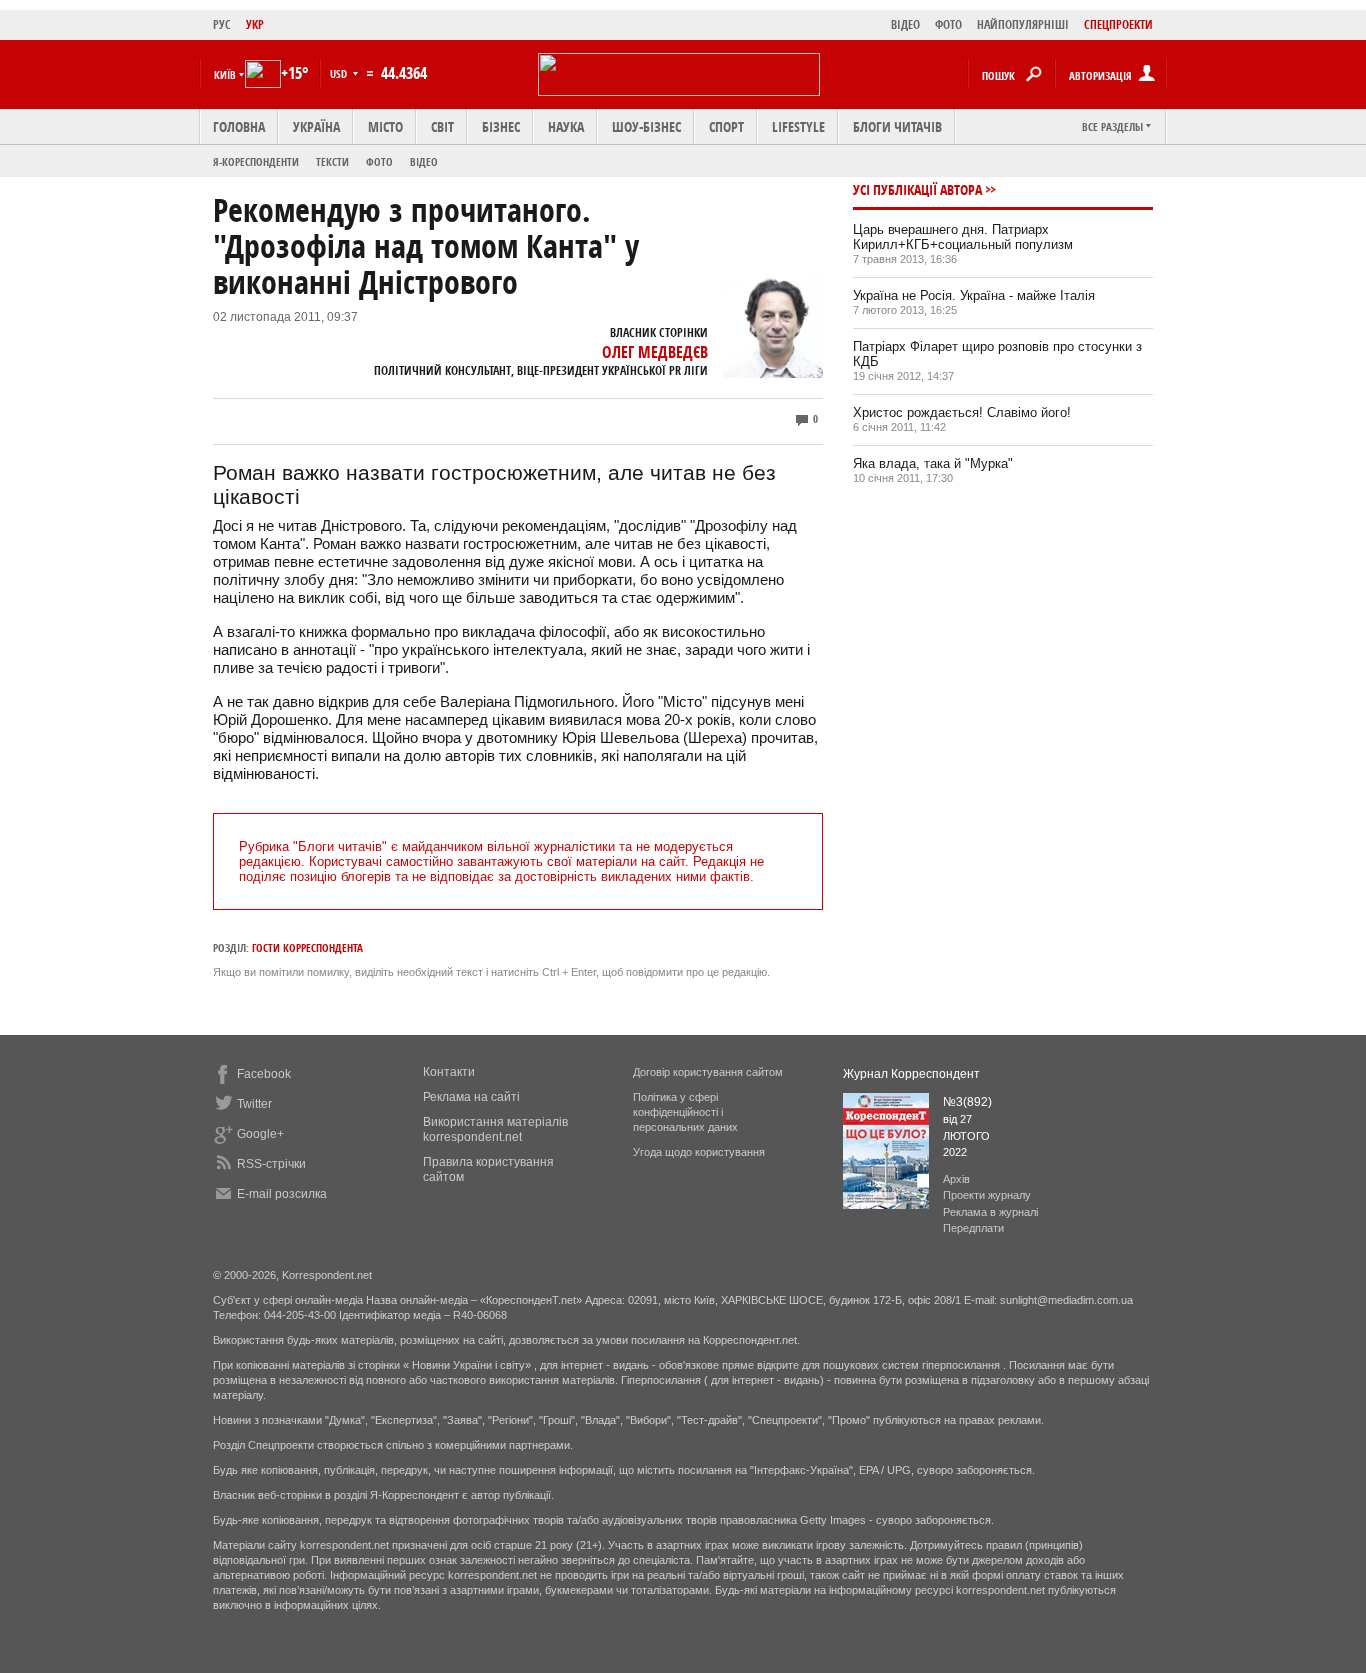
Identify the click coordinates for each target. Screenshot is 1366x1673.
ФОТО (948, 24)
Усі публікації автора (917, 189)
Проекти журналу (987, 1195)
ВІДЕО (905, 24)
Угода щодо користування (699, 1152)
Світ (442, 126)
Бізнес (501, 126)
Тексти (332, 161)
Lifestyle (798, 126)
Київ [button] (225, 74)
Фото (379, 161)
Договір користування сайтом (708, 1072)
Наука (566, 126)
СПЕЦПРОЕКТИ (1118, 24)
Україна (316, 126)
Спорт (726, 126)
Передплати (973, 1228)
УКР (255, 24)
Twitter (254, 1104)
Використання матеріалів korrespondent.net (495, 1129)
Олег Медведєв (655, 352)
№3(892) (967, 1102)
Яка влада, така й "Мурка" (933, 463)
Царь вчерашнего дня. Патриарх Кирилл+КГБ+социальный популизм (963, 237)
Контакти (449, 1072)
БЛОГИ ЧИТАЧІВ (897, 126)
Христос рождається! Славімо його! (962, 412)
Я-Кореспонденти (256, 161)
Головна (239, 126)
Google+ (260, 1134)
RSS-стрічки (271, 1164)
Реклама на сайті (471, 1097)
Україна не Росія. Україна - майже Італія (974, 295)
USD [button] (340, 73)
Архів (956, 1179)
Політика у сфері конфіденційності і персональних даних (685, 1112)
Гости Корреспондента (307, 947)
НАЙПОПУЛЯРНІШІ (1023, 24)
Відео (424, 161)
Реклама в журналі (990, 1212)
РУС (222, 24)
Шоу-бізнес (646, 126)
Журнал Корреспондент (911, 1074)
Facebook (264, 1074)
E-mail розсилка (282, 1194)
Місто (385, 126)
